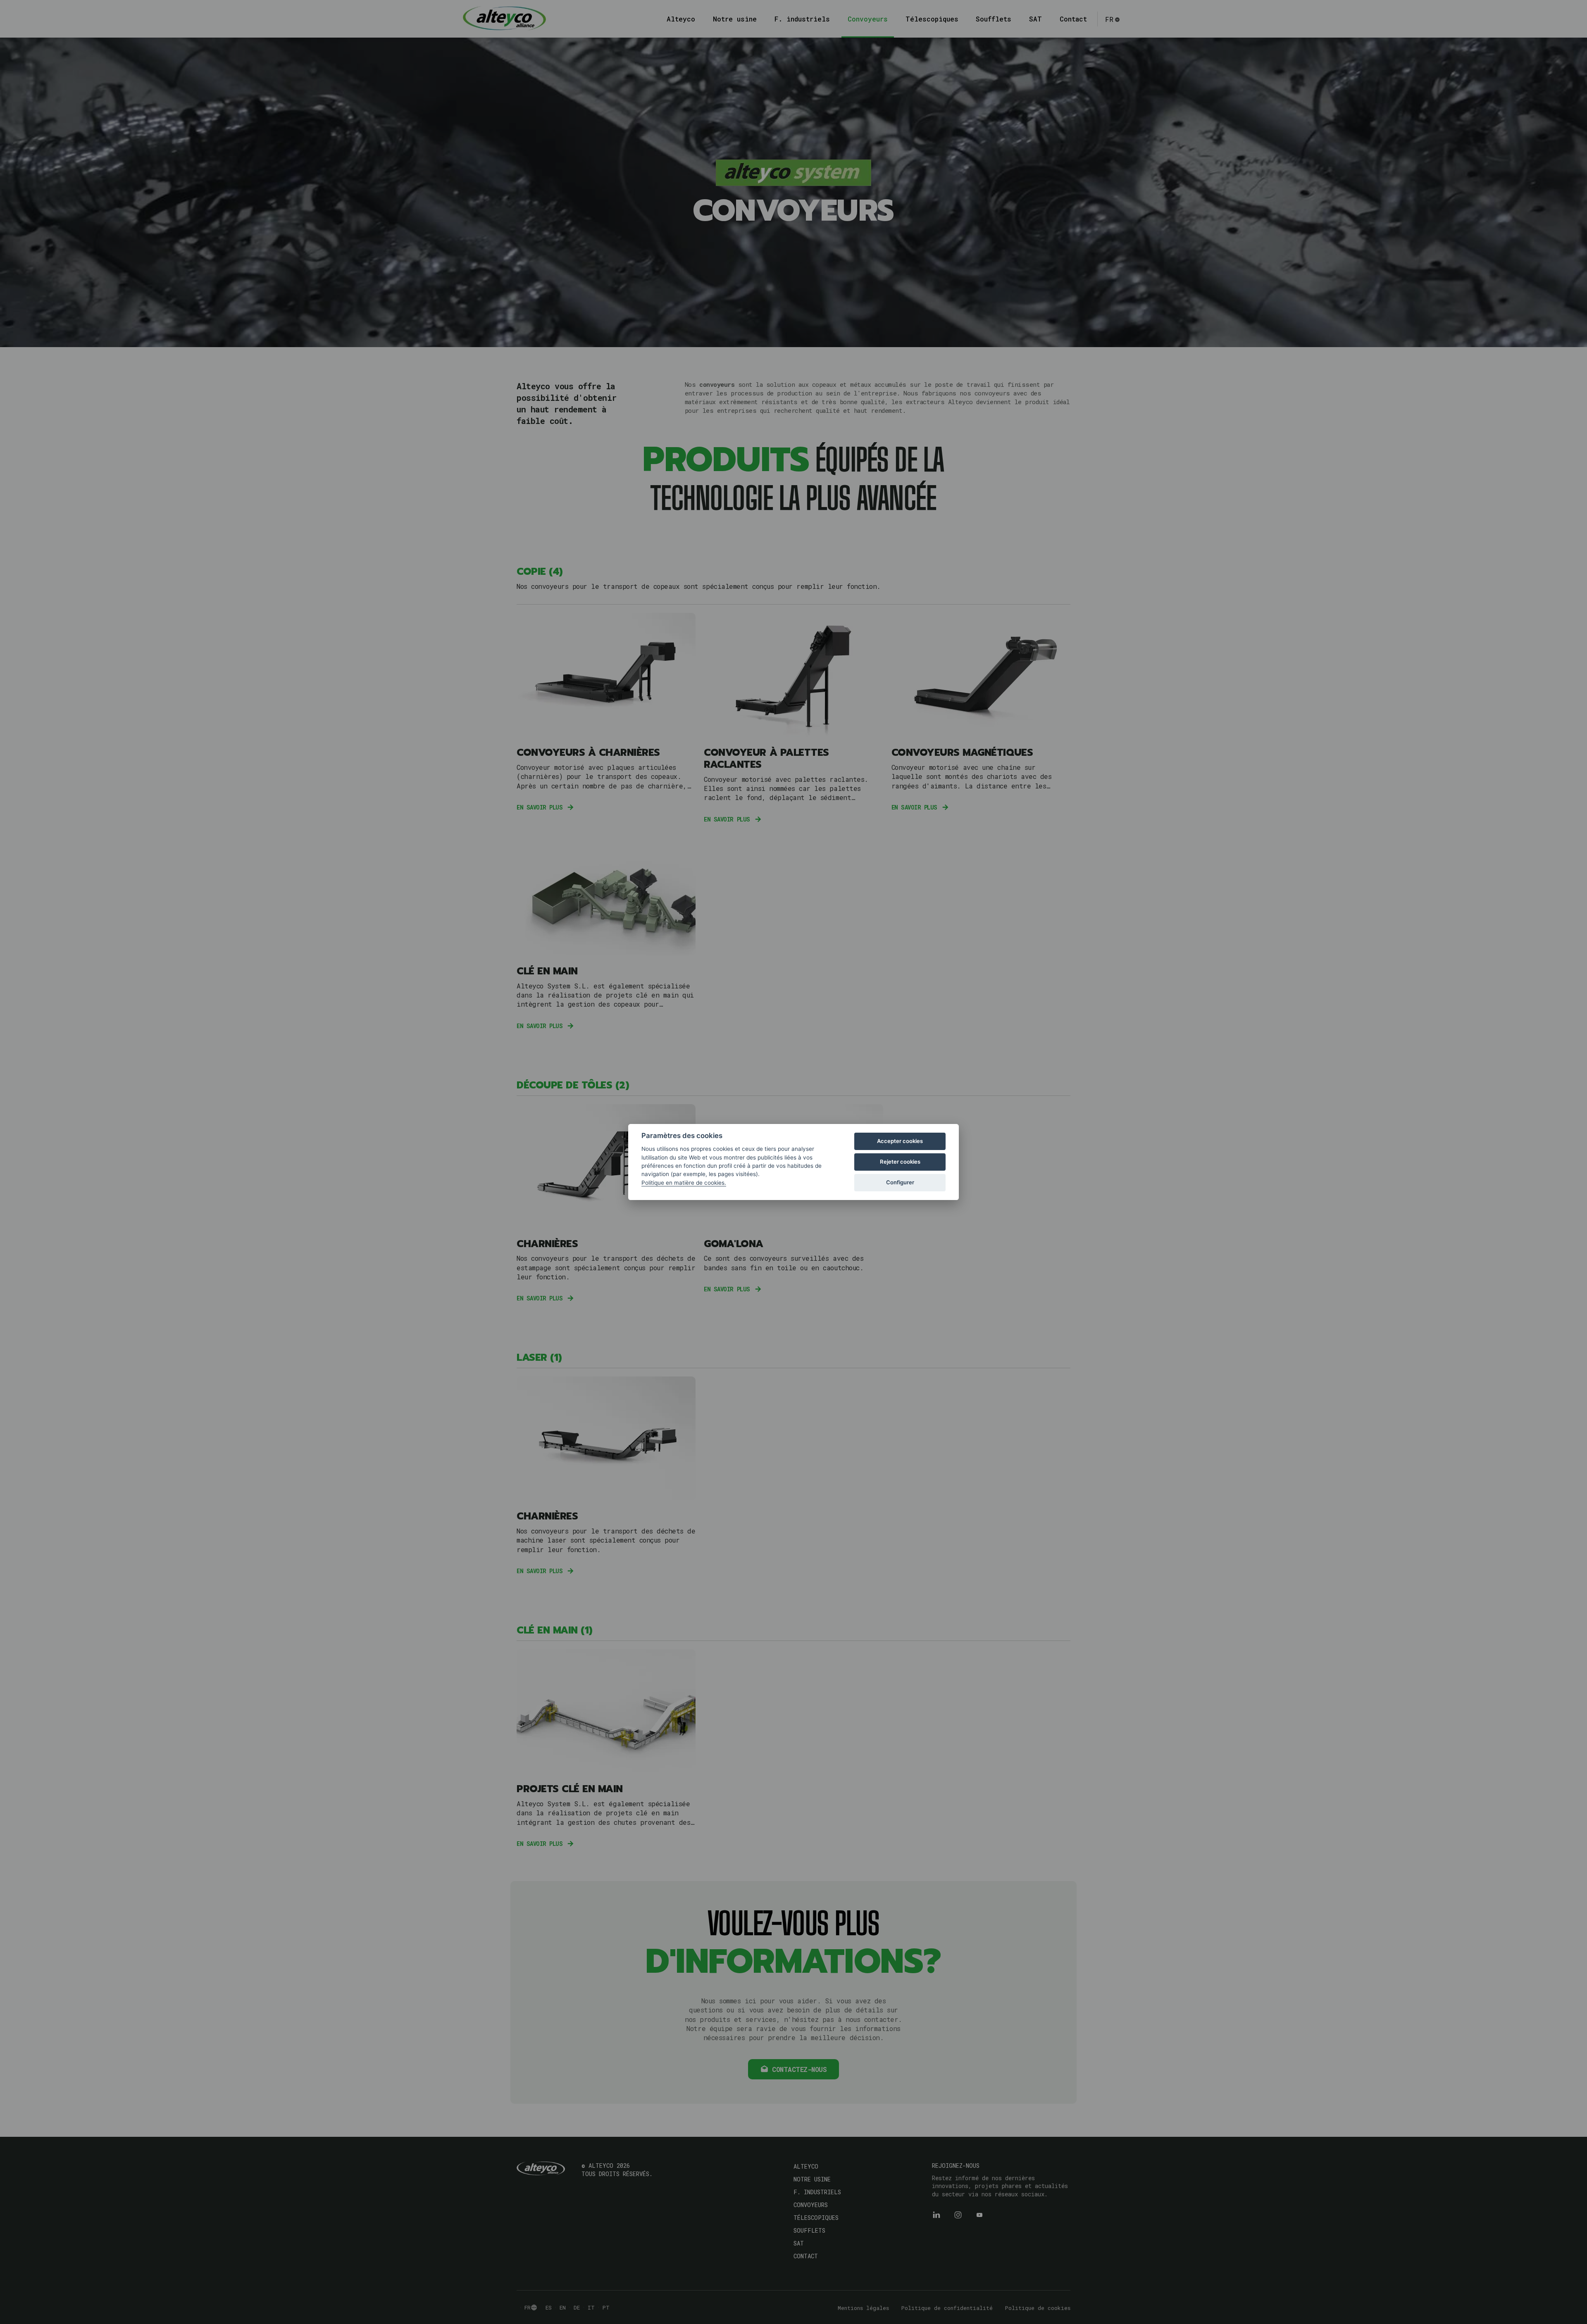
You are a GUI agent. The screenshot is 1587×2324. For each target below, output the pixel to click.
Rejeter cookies (900, 1162)
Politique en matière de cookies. (684, 1183)
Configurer (900, 1182)
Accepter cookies (900, 1141)
